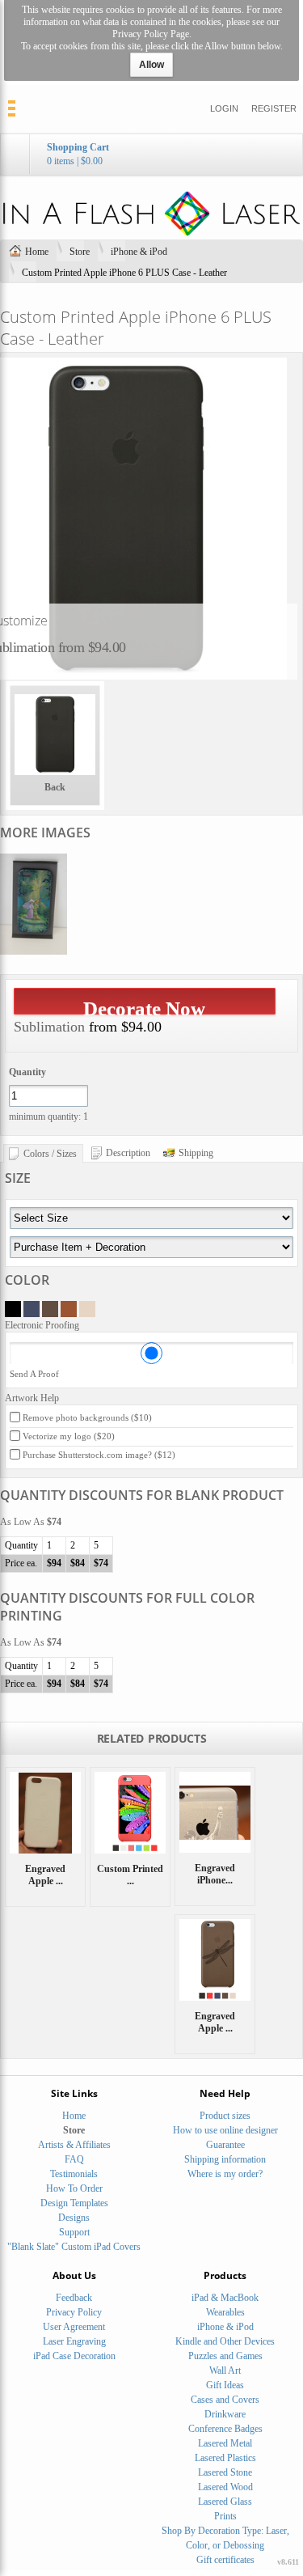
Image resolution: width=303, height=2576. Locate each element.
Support (74, 2232)
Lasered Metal (225, 2443)
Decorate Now (144, 1006)
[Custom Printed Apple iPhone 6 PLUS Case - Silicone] (130, 1812)
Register (274, 108)
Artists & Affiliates (74, 2145)
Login (224, 108)
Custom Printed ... (130, 1875)
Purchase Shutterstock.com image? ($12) (99, 1455)
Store (80, 252)
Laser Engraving (74, 2341)
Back (55, 787)
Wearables (225, 2312)
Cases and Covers (225, 2400)
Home (37, 252)
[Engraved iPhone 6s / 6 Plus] (215, 1812)
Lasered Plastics (225, 2458)
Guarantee (225, 2145)
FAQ (74, 2159)
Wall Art (225, 2371)
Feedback (74, 2298)
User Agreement (74, 2327)
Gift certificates (225, 2560)
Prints (225, 2516)
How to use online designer (225, 2130)
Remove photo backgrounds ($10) (87, 1417)
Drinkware (225, 2414)
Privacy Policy (74, 2312)
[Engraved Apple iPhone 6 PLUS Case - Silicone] (45, 1812)
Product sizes (225, 2116)
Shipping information (225, 2159)
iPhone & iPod (139, 252)
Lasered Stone (225, 2472)
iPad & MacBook (225, 2298)
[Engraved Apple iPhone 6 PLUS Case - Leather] (215, 1960)
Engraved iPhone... (215, 1874)
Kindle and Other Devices (225, 2341)
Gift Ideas (225, 2385)
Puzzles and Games (225, 2356)
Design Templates (74, 2203)
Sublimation (49, 1027)
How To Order (74, 2188)
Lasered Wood (225, 2487)
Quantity (27, 1072)
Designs (74, 2218)
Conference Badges (225, 2429)
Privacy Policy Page (151, 34)
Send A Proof (34, 1374)
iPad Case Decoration (74, 2356)
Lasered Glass (225, 2502)
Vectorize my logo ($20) (69, 1436)
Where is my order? (225, 2174)
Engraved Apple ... (45, 1875)
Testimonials (74, 2174)
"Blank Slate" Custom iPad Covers (74, 2247)
